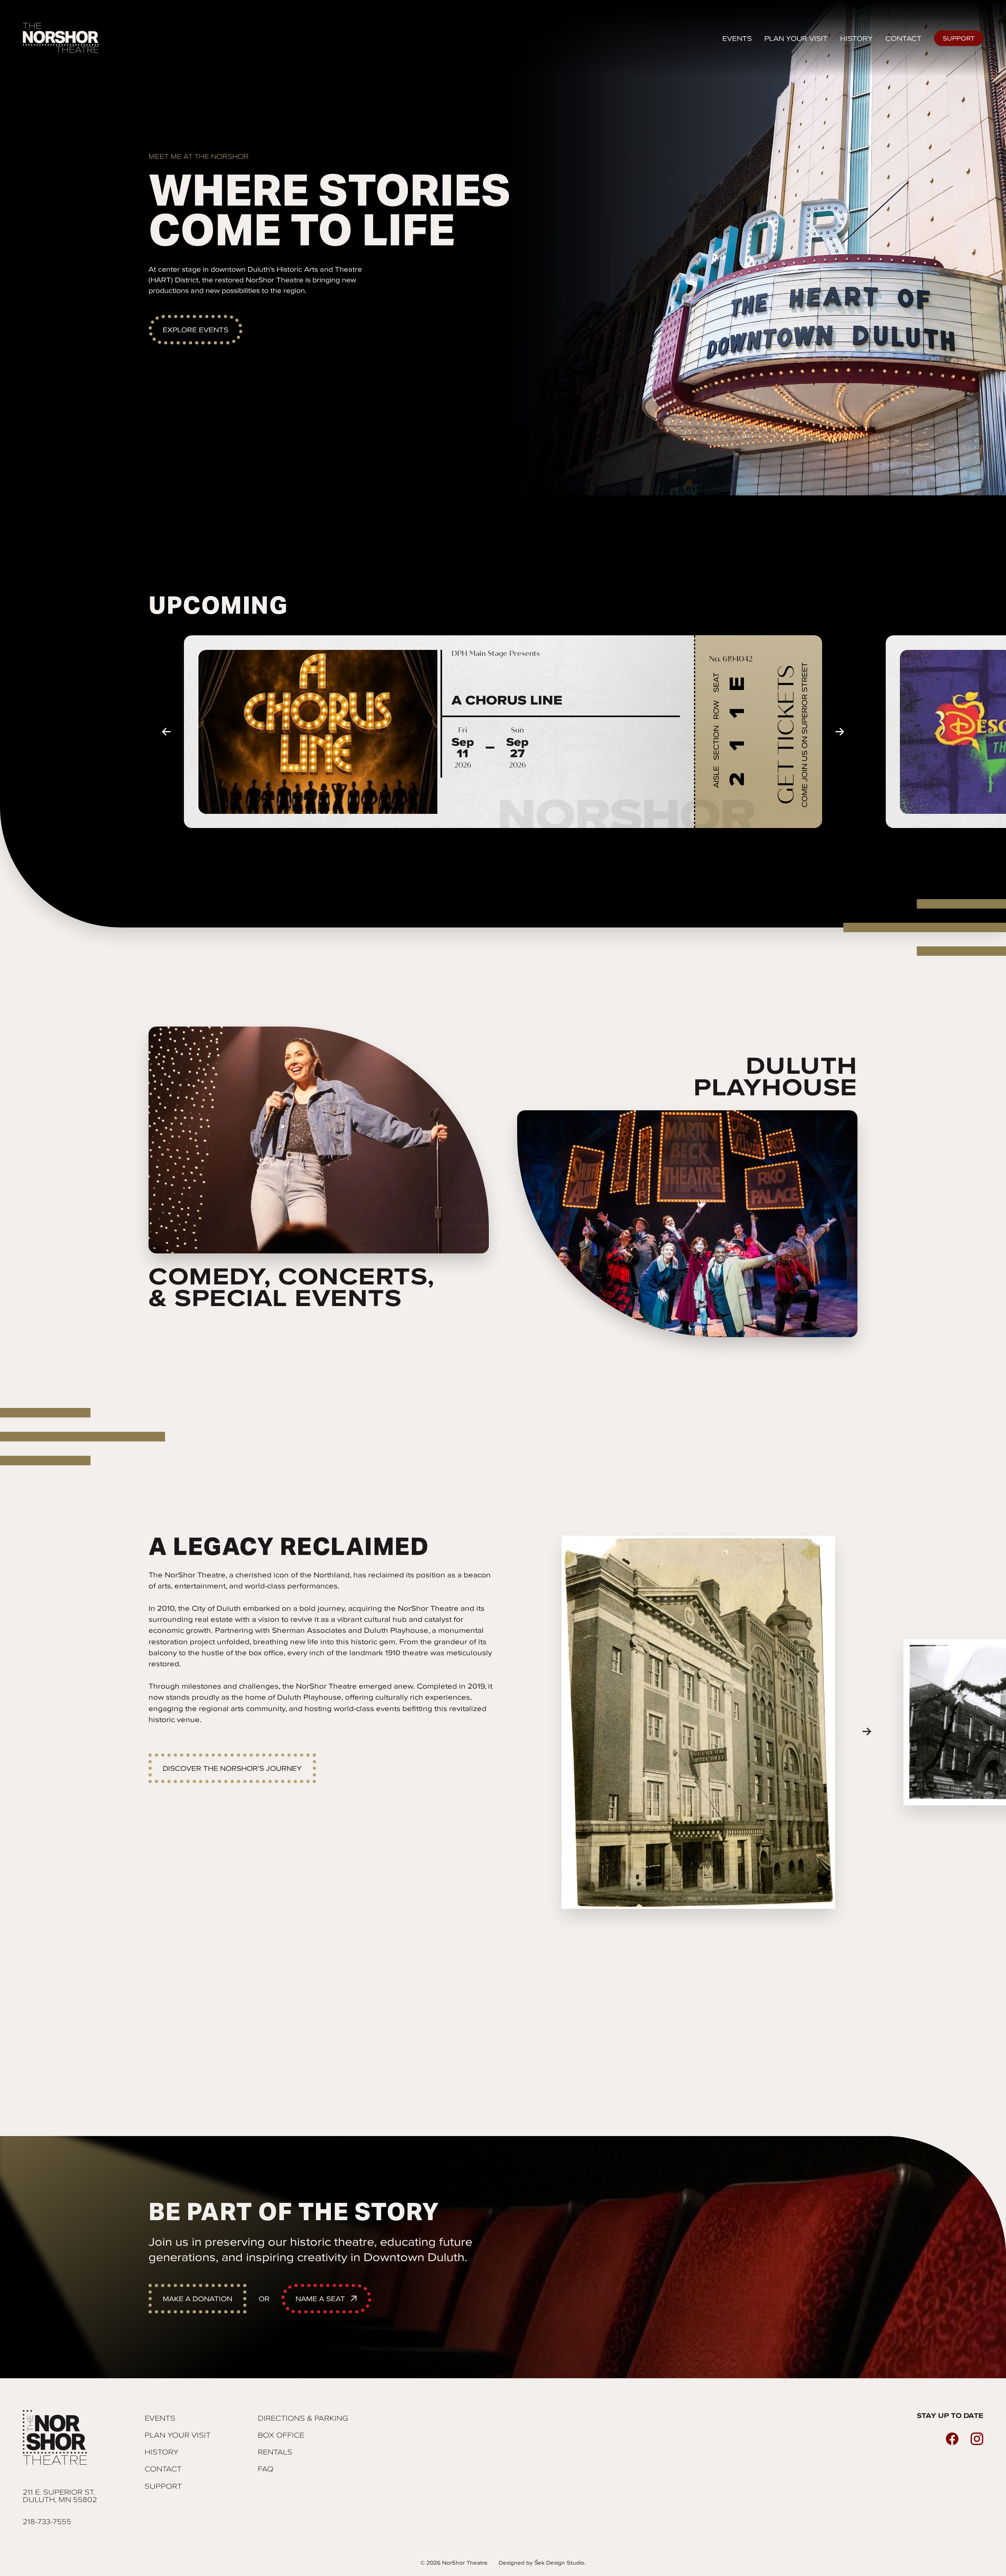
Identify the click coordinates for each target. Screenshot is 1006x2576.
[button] (166, 732)
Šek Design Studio (559, 2563)
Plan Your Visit (178, 2435)
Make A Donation (197, 2299)
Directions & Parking (303, 2418)
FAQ (266, 2469)
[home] (62, 38)
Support (959, 38)
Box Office (281, 2435)
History (856, 38)
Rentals (275, 2452)
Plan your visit (796, 38)
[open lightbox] (698, 1722)
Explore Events (196, 330)
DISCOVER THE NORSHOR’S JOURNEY (232, 1768)
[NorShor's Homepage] (60, 2438)
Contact (903, 38)
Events (737, 38)
